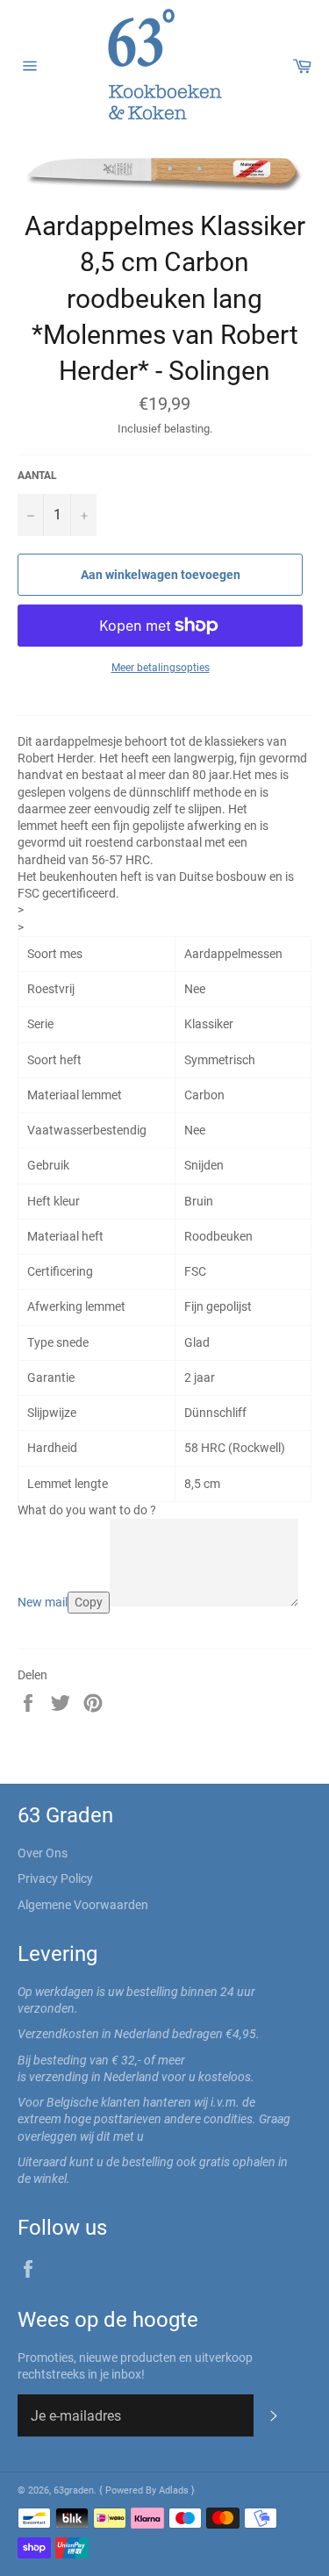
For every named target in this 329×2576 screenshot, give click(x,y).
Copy (89, 1602)
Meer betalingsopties (161, 668)
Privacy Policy (55, 1878)
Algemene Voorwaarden (83, 1905)
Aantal (37, 476)
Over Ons (43, 1853)
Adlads (175, 2490)
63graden (74, 2490)
